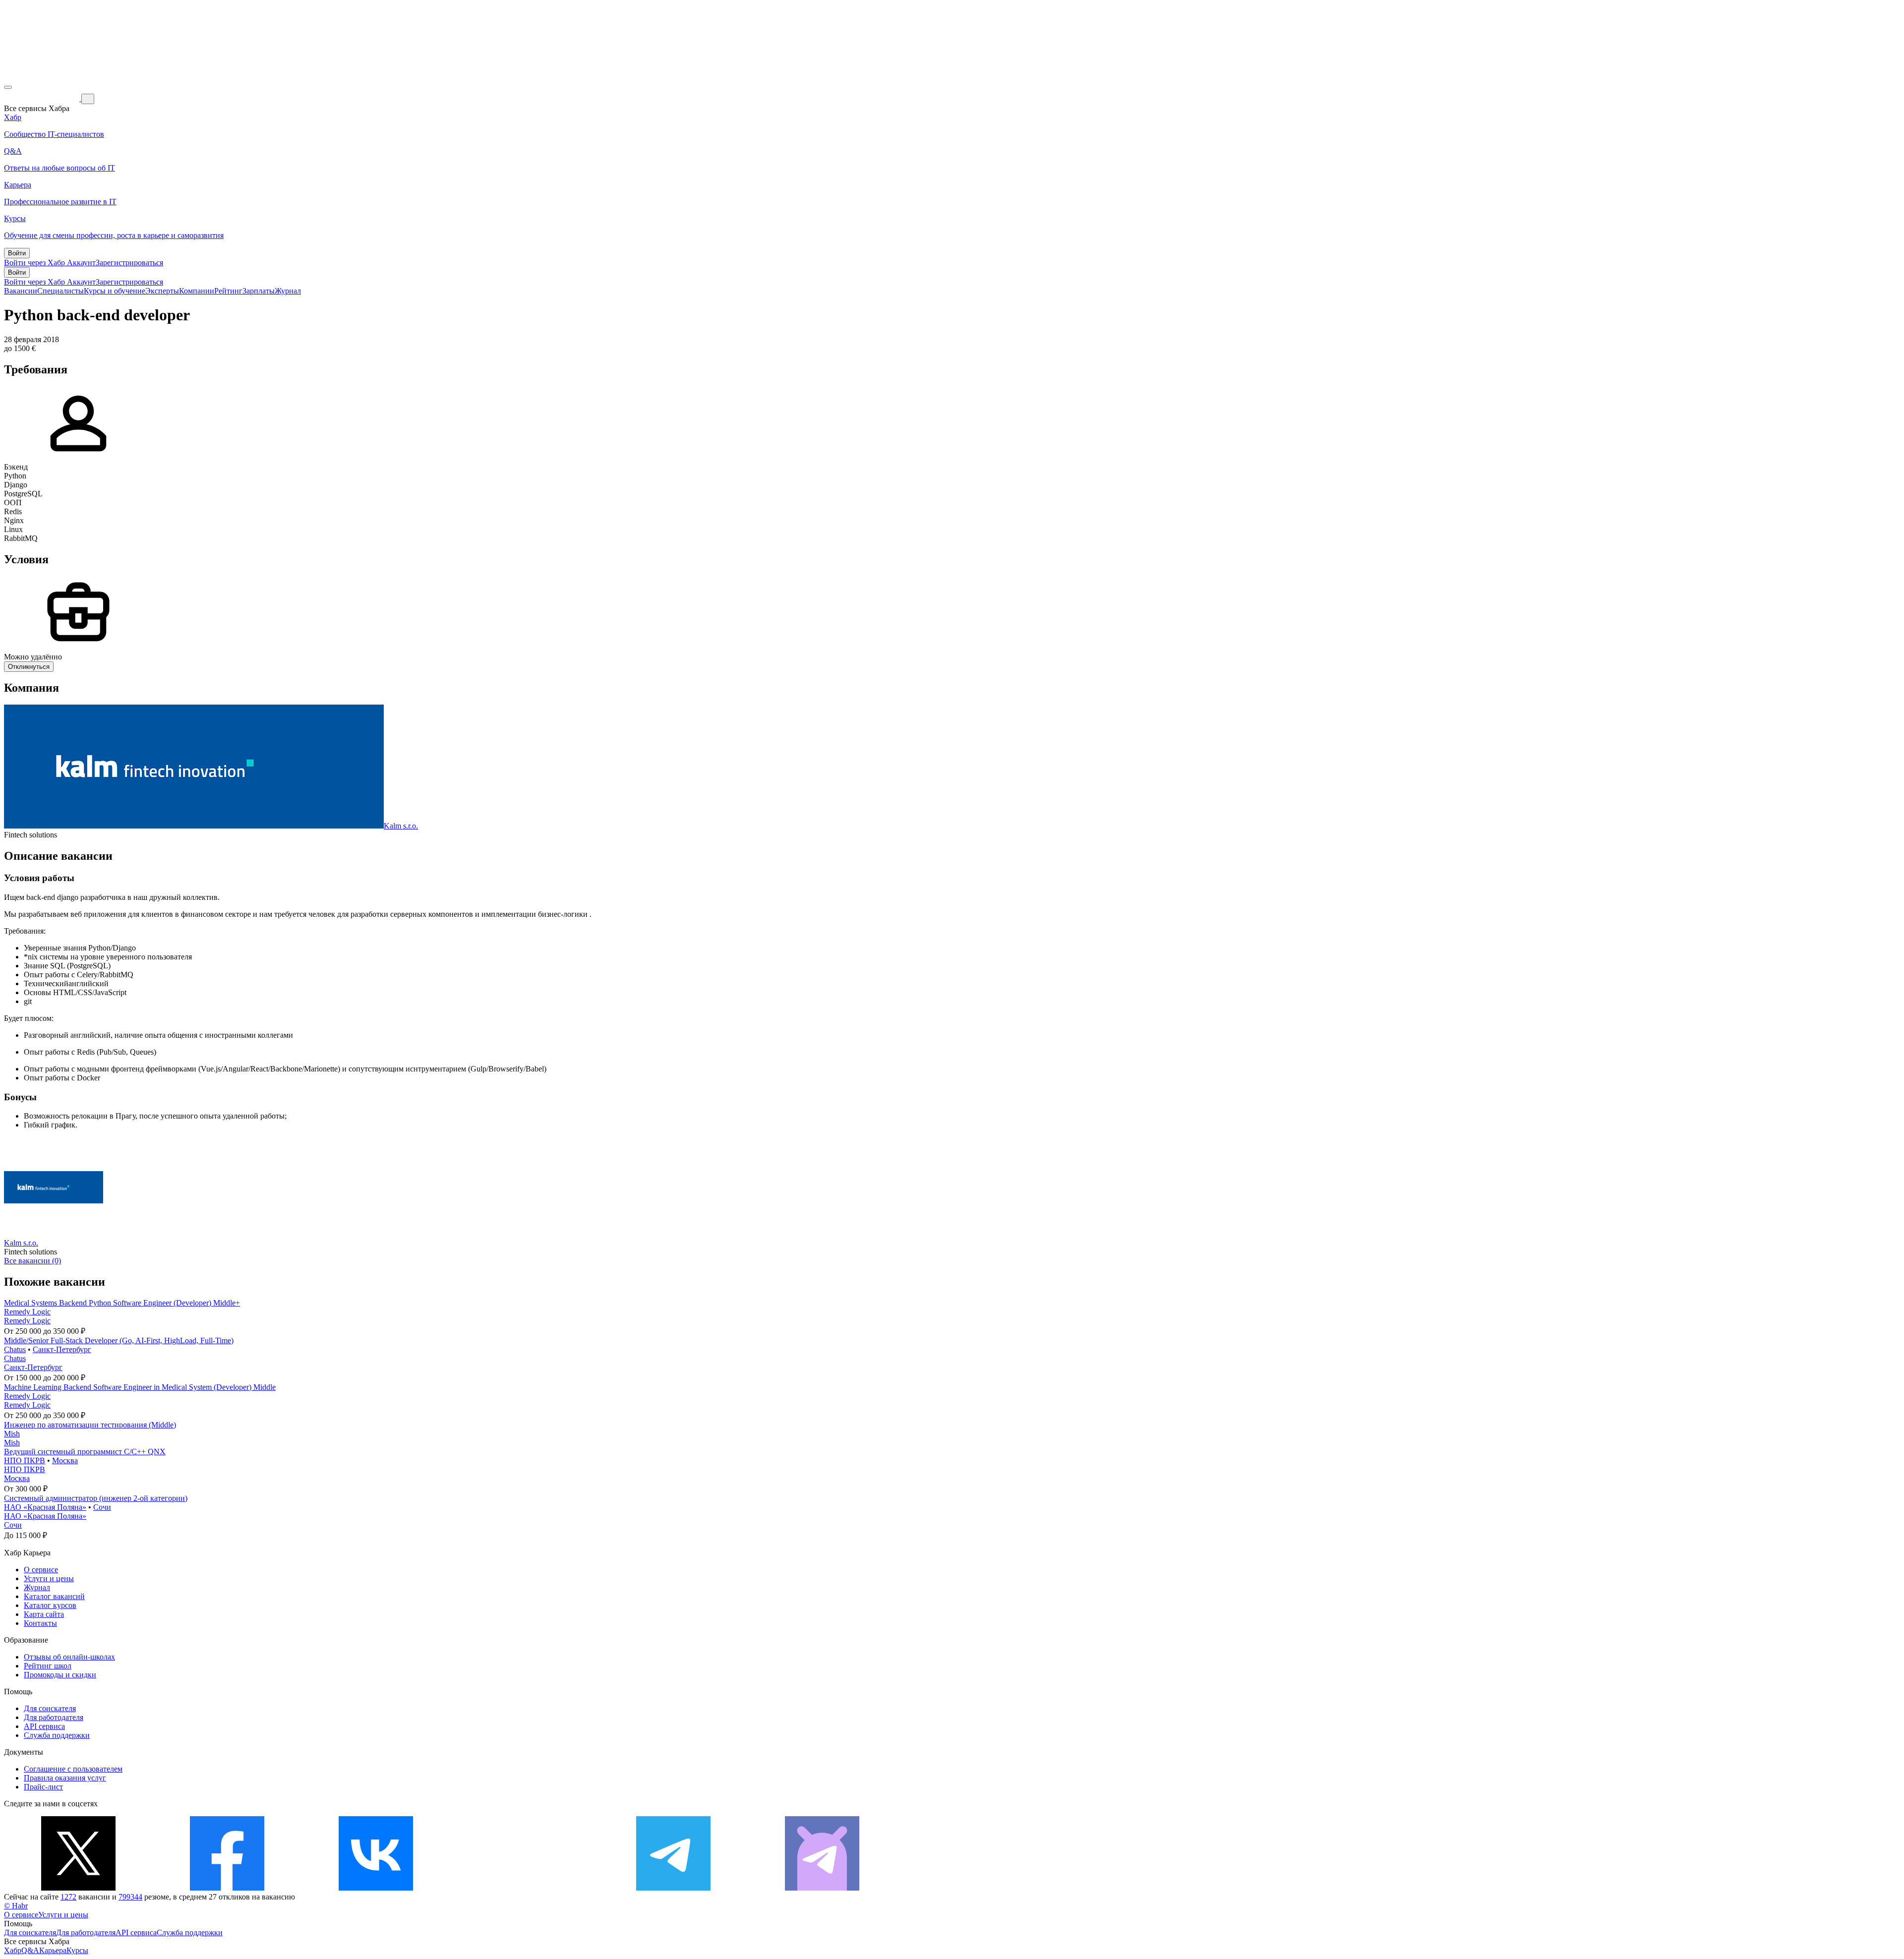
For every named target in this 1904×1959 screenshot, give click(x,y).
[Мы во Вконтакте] (376, 1888)
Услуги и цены (49, 1578)
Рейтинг (228, 291)
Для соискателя (50, 1708)
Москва (65, 1460)
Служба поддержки (57, 1735)
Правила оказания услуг (65, 1778)
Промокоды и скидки (60, 1675)
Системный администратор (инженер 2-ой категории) (96, 1498)
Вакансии (21, 291)
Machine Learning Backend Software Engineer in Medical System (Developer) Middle (140, 1387)
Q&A (30, 1950)
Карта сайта (44, 1614)
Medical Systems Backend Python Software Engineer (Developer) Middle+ (122, 1303)
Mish (12, 1434)
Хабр (13, 1950)
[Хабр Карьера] (43, 98)
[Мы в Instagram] (525, 1888)
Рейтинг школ (48, 1666)
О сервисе (41, 1570)
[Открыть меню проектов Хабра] (8, 87)
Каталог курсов (50, 1605)
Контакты (40, 1623)
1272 (68, 1897)
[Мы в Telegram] (673, 1888)
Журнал (288, 291)
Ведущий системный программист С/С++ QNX (85, 1452)
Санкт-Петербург (62, 1349)
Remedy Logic (27, 1312)
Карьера (53, 1950)
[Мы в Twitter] (78, 1888)
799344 (130, 1897)
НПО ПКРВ (25, 1460)
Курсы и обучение (115, 291)
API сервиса (44, 1726)
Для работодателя (54, 1717)
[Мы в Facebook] (227, 1888)
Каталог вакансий (54, 1596)
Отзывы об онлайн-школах (69, 1657)
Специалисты (60, 291)
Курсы (77, 1950)
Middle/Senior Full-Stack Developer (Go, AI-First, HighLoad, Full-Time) (119, 1340)
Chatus (15, 1349)
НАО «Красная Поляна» (45, 1507)
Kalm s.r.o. (401, 826)
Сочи (102, 1507)
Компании (197, 291)
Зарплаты (259, 291)
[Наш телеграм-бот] (822, 1888)
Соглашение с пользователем (73, 1769)
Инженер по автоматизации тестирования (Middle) (90, 1425)
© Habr (16, 1906)
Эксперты (162, 291)
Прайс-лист (43, 1787)
